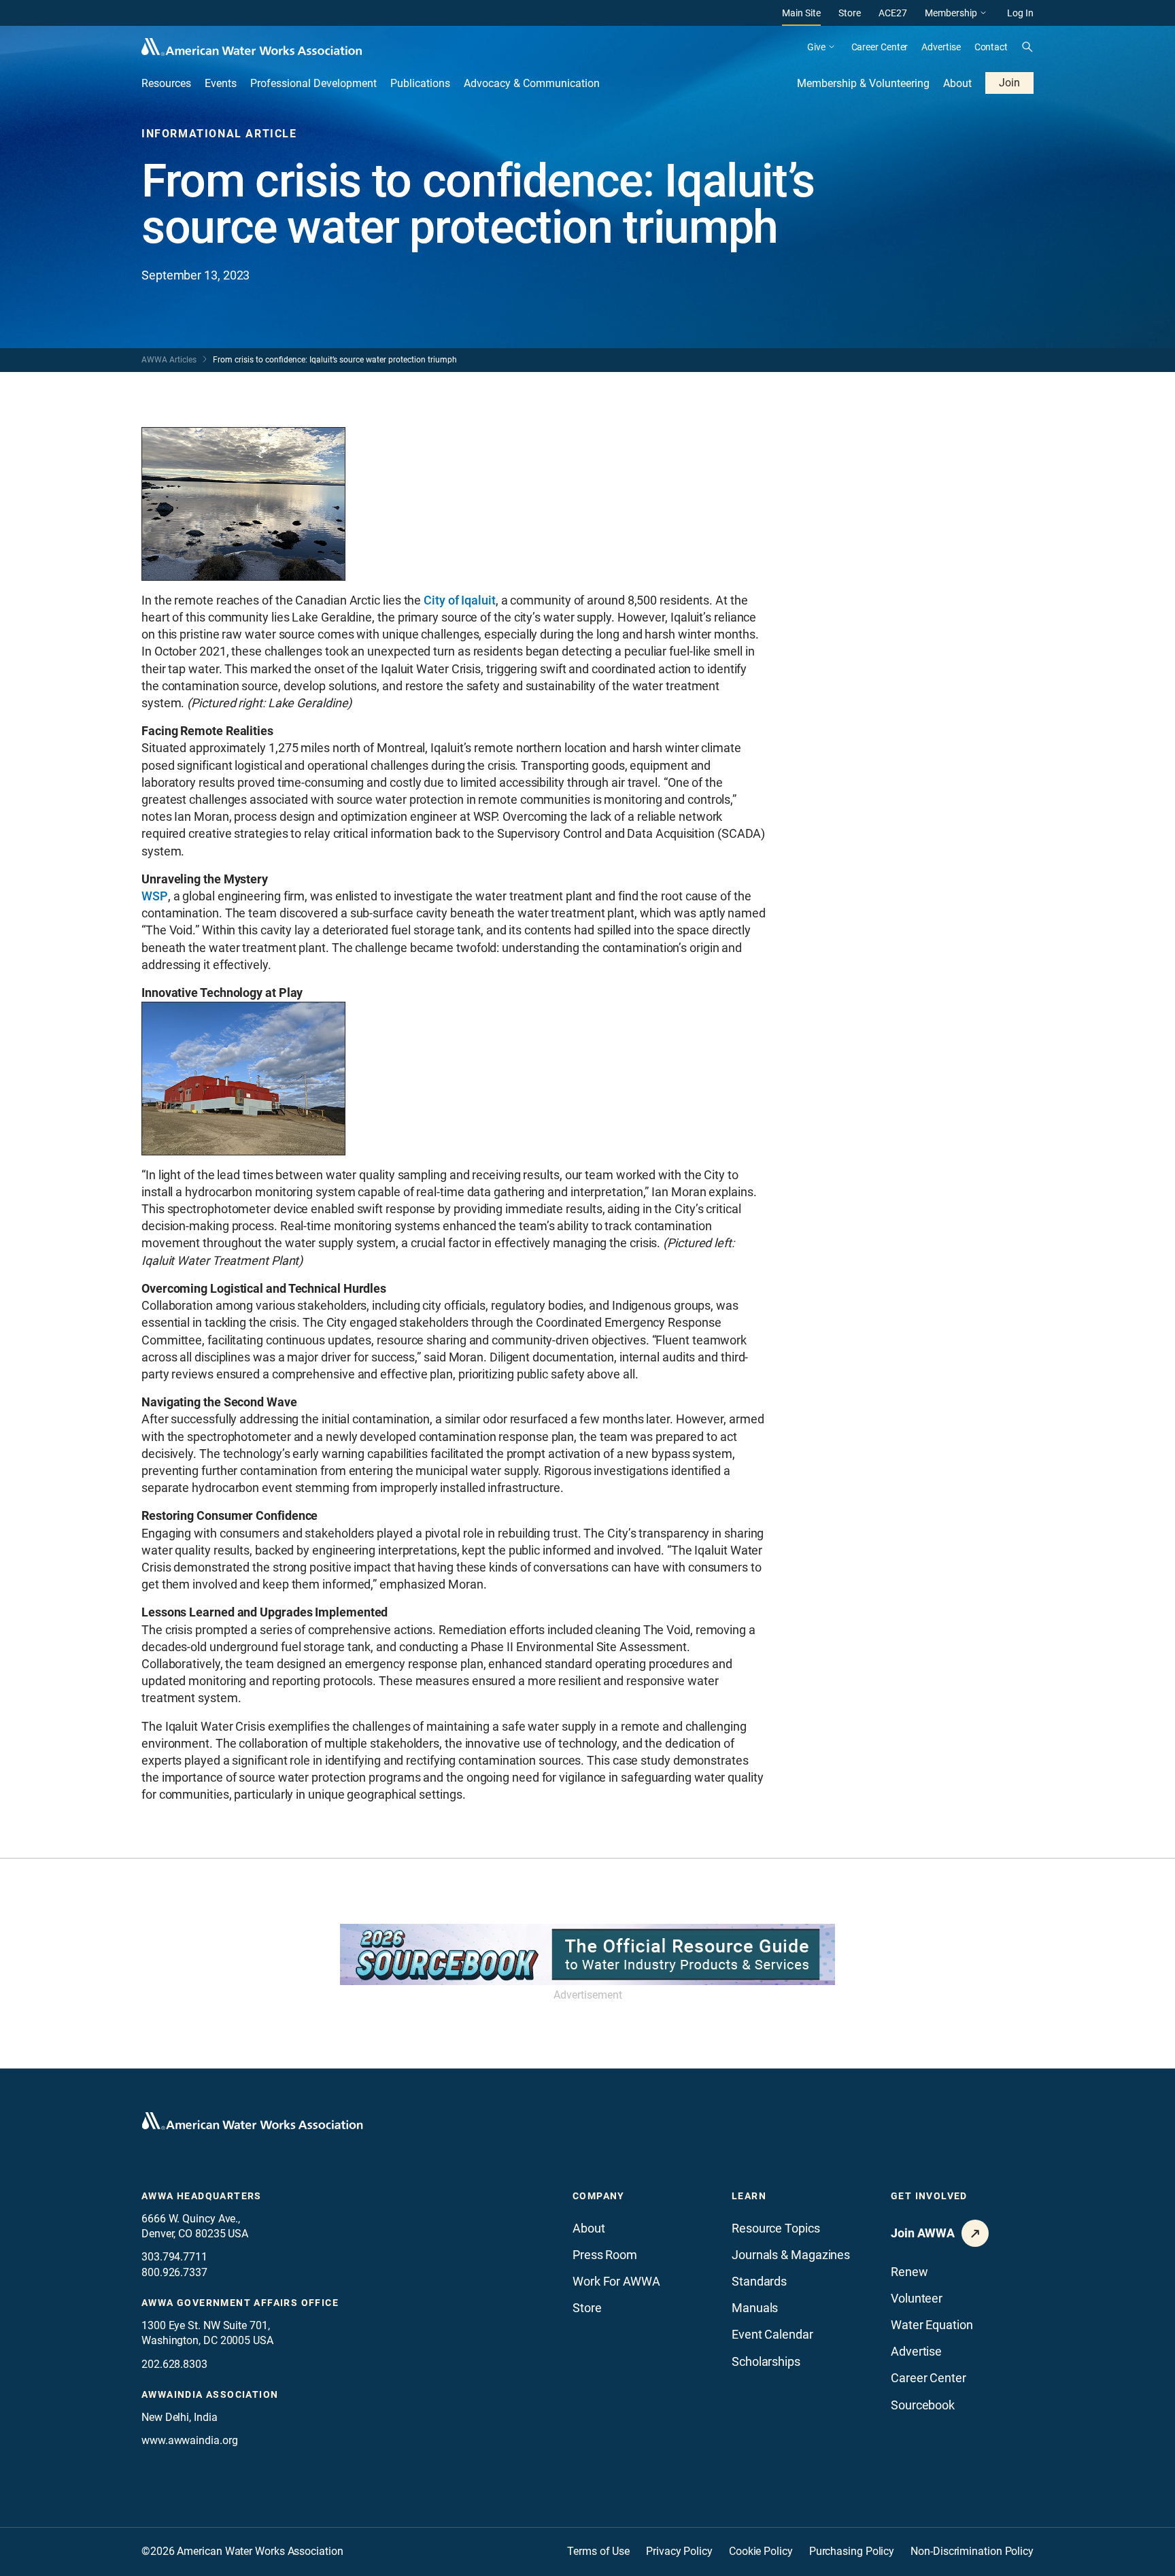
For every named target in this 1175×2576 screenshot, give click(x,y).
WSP (155, 896)
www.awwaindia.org (189, 2440)
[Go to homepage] (252, 2121)
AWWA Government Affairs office (240, 2303)
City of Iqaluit (460, 600)
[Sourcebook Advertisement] (587, 1954)
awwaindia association (210, 2394)
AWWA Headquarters (202, 2196)
